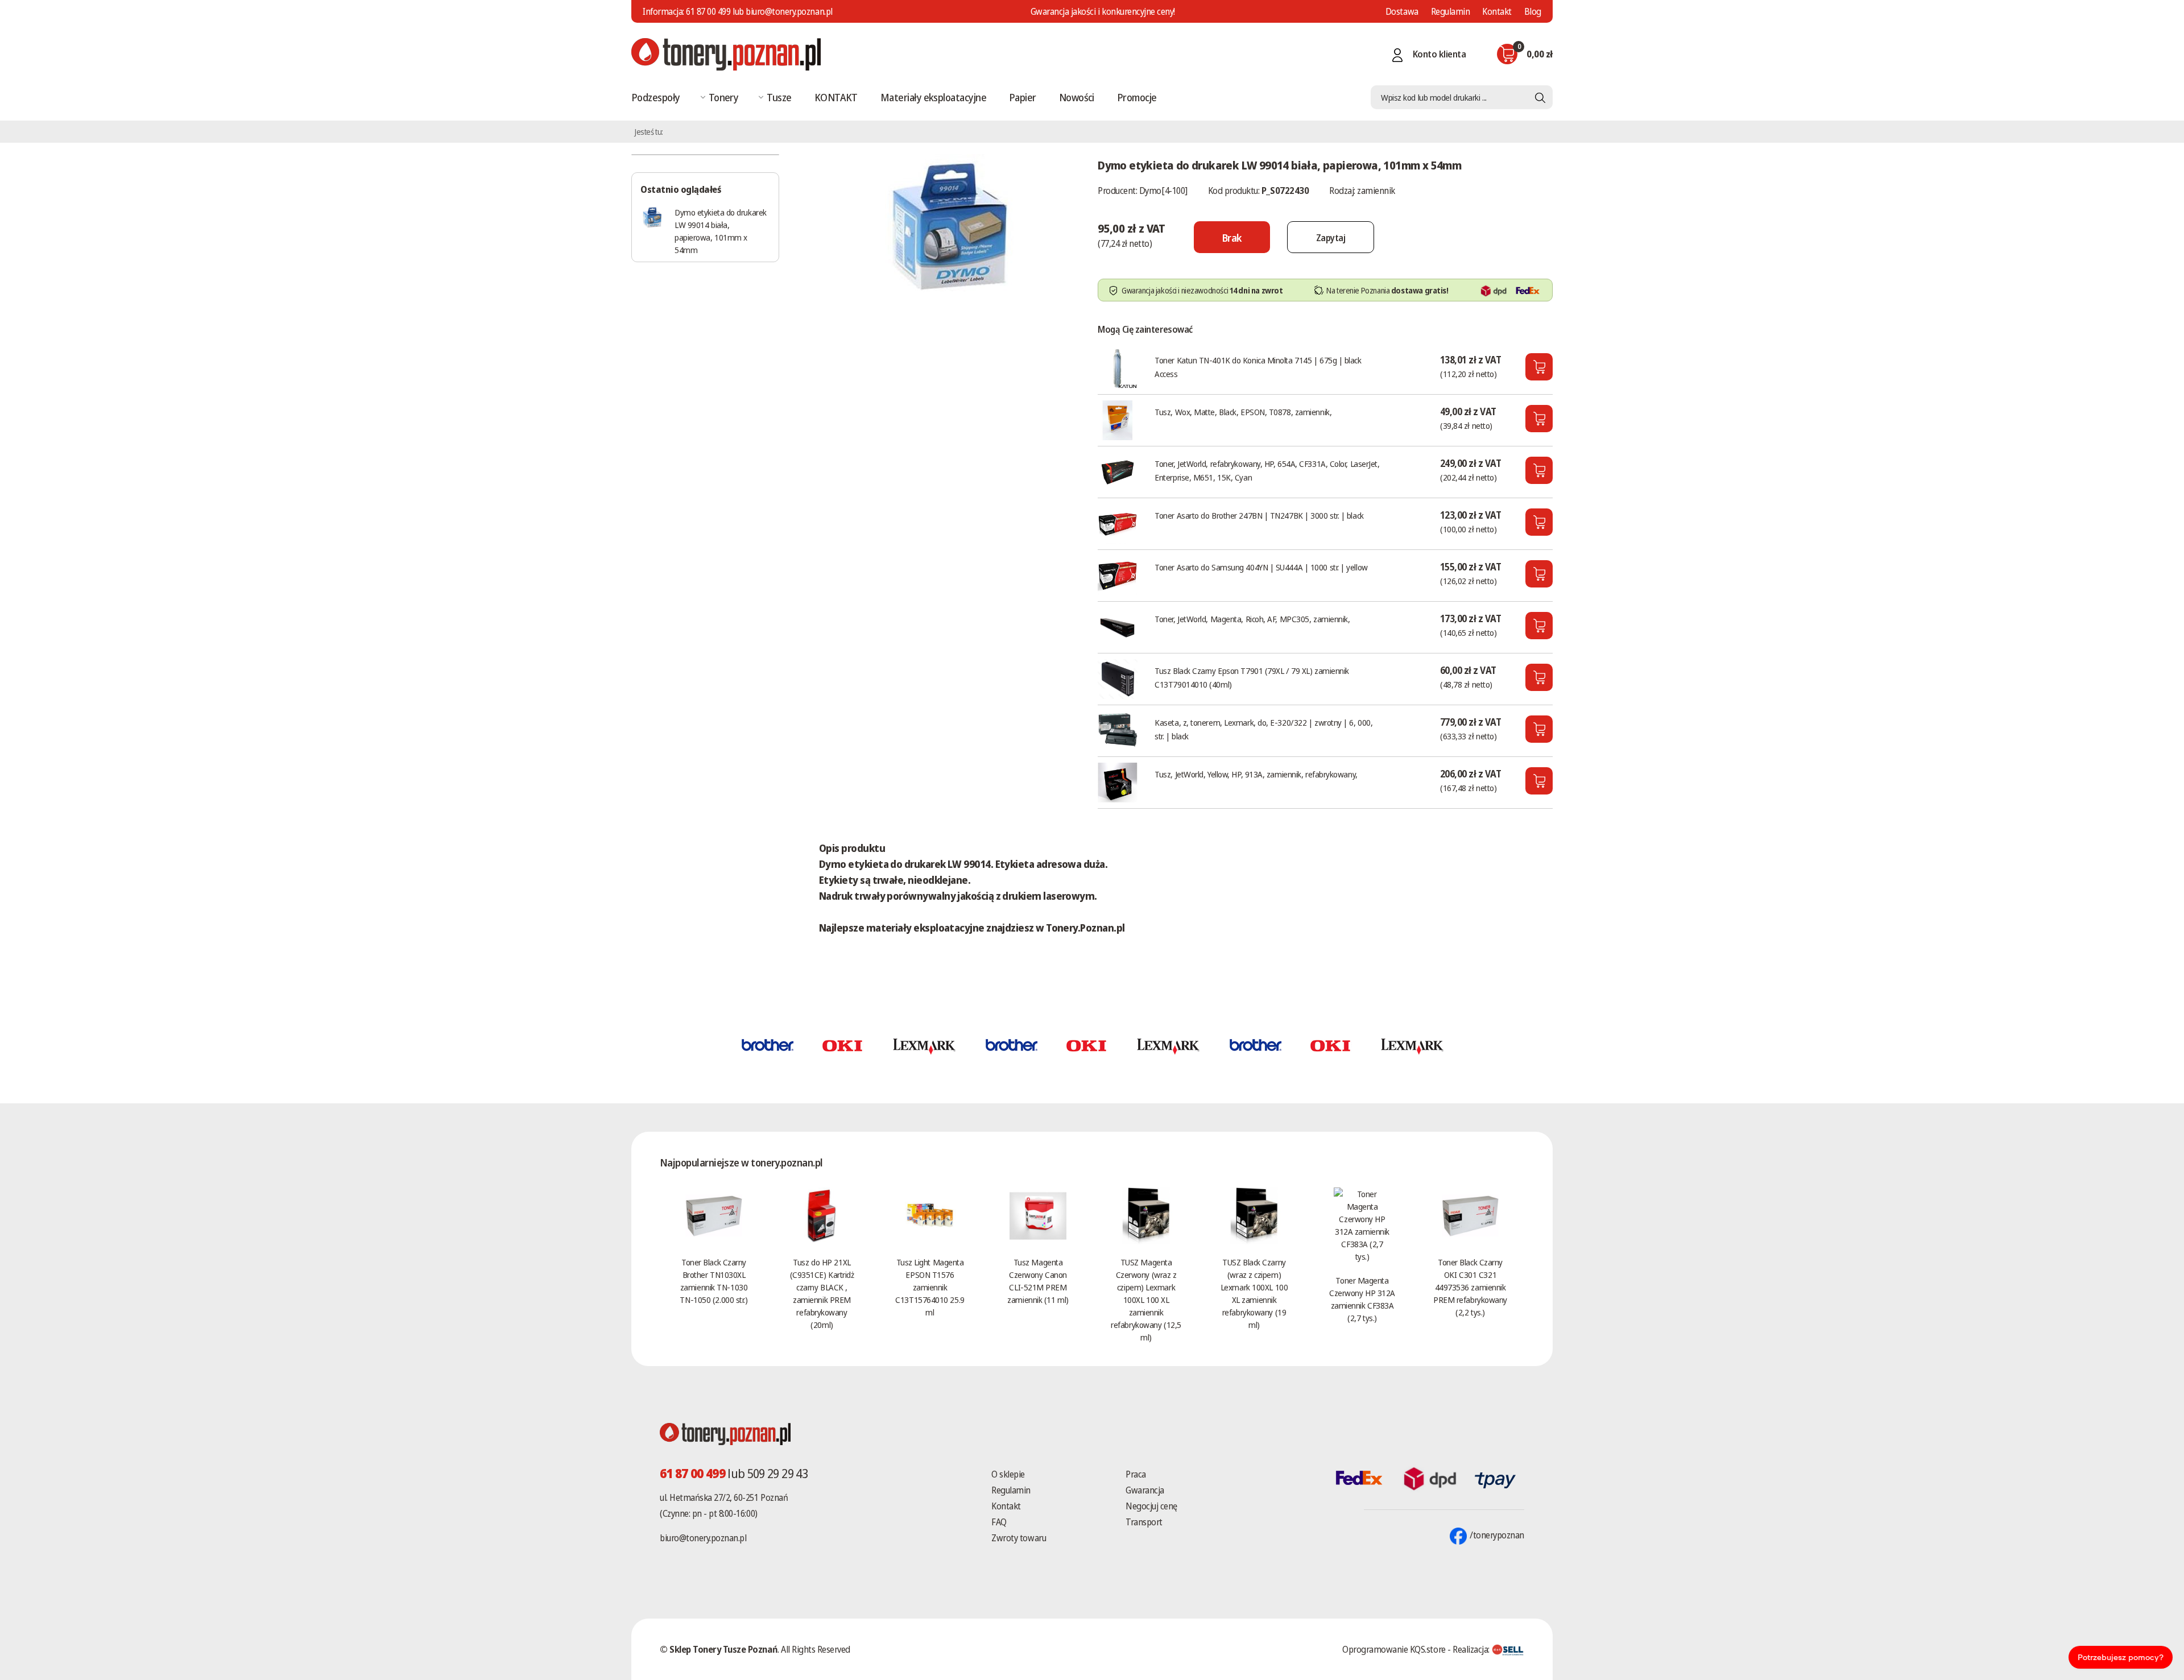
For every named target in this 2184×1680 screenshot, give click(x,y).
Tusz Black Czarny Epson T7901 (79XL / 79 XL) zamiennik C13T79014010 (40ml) (1252, 677)
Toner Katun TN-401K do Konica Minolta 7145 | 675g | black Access (1258, 367)
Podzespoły (656, 97)
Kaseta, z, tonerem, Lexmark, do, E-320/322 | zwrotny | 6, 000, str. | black (1263, 729)
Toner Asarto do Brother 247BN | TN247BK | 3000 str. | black (1259, 515)
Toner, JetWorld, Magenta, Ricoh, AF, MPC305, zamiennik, (1252, 619)
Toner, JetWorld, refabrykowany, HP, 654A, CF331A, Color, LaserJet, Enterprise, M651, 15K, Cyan (1267, 470)
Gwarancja (1145, 1490)
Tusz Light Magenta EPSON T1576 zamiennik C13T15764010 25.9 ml (930, 1287)
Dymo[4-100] (1163, 191)
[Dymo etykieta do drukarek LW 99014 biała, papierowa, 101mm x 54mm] (947, 224)
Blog (1533, 11)
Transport (1144, 1522)
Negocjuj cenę (1151, 1506)
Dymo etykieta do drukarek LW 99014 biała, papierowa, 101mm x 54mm (721, 231)
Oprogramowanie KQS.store (1394, 1649)
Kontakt (1497, 11)
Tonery (724, 97)
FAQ (999, 1522)
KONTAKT (836, 97)
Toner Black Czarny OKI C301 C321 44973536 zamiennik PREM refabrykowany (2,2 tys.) (1470, 1287)
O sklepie (1008, 1474)
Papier (1023, 97)
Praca (1136, 1474)
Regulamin (1451, 11)
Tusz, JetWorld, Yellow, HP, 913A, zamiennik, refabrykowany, (1256, 774)
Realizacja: (1472, 1649)
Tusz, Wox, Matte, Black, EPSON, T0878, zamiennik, (1243, 412)
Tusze (779, 97)
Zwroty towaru (1019, 1538)
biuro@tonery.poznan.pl (703, 1538)
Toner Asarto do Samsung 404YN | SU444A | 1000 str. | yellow (1261, 567)
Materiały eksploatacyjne (933, 97)
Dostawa (1402, 11)
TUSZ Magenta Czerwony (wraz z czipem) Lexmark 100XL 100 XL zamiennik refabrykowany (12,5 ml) (1146, 1300)
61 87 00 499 (708, 11)
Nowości (1077, 97)
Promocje (1137, 97)
